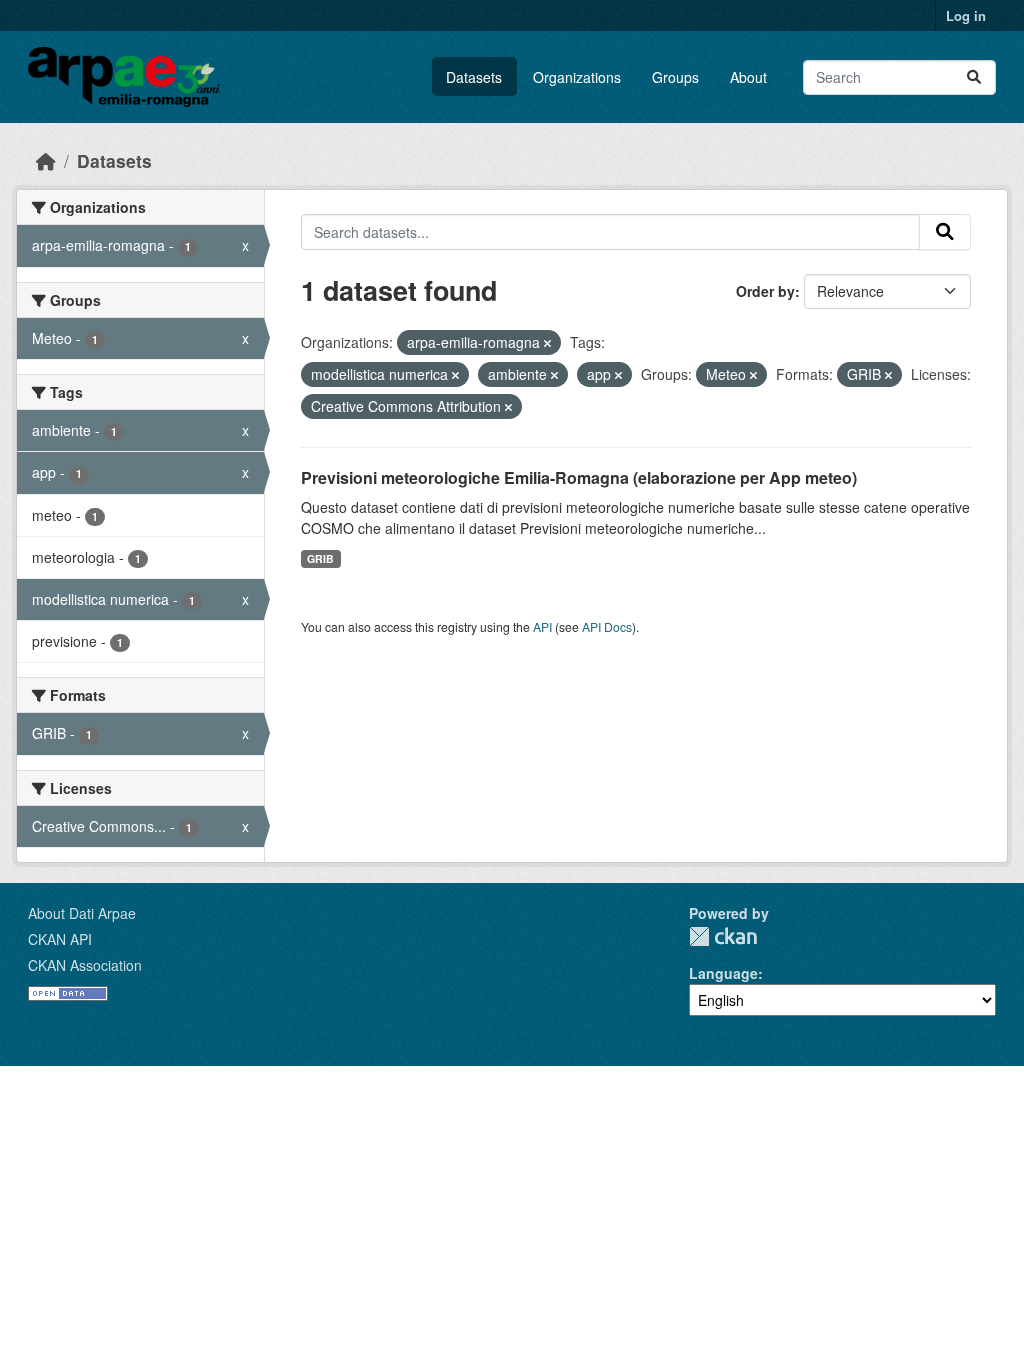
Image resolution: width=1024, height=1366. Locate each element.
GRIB (320, 558)
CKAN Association (85, 965)
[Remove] (547, 343)
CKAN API (60, 939)
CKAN (723, 936)
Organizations (577, 77)
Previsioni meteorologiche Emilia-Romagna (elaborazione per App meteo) (579, 477)
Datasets (474, 77)
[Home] (46, 160)
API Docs (607, 626)
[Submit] (974, 77)
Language (723, 973)
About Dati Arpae (82, 913)
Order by (765, 291)
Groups (675, 77)
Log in (966, 15)
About (748, 77)
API (542, 626)
